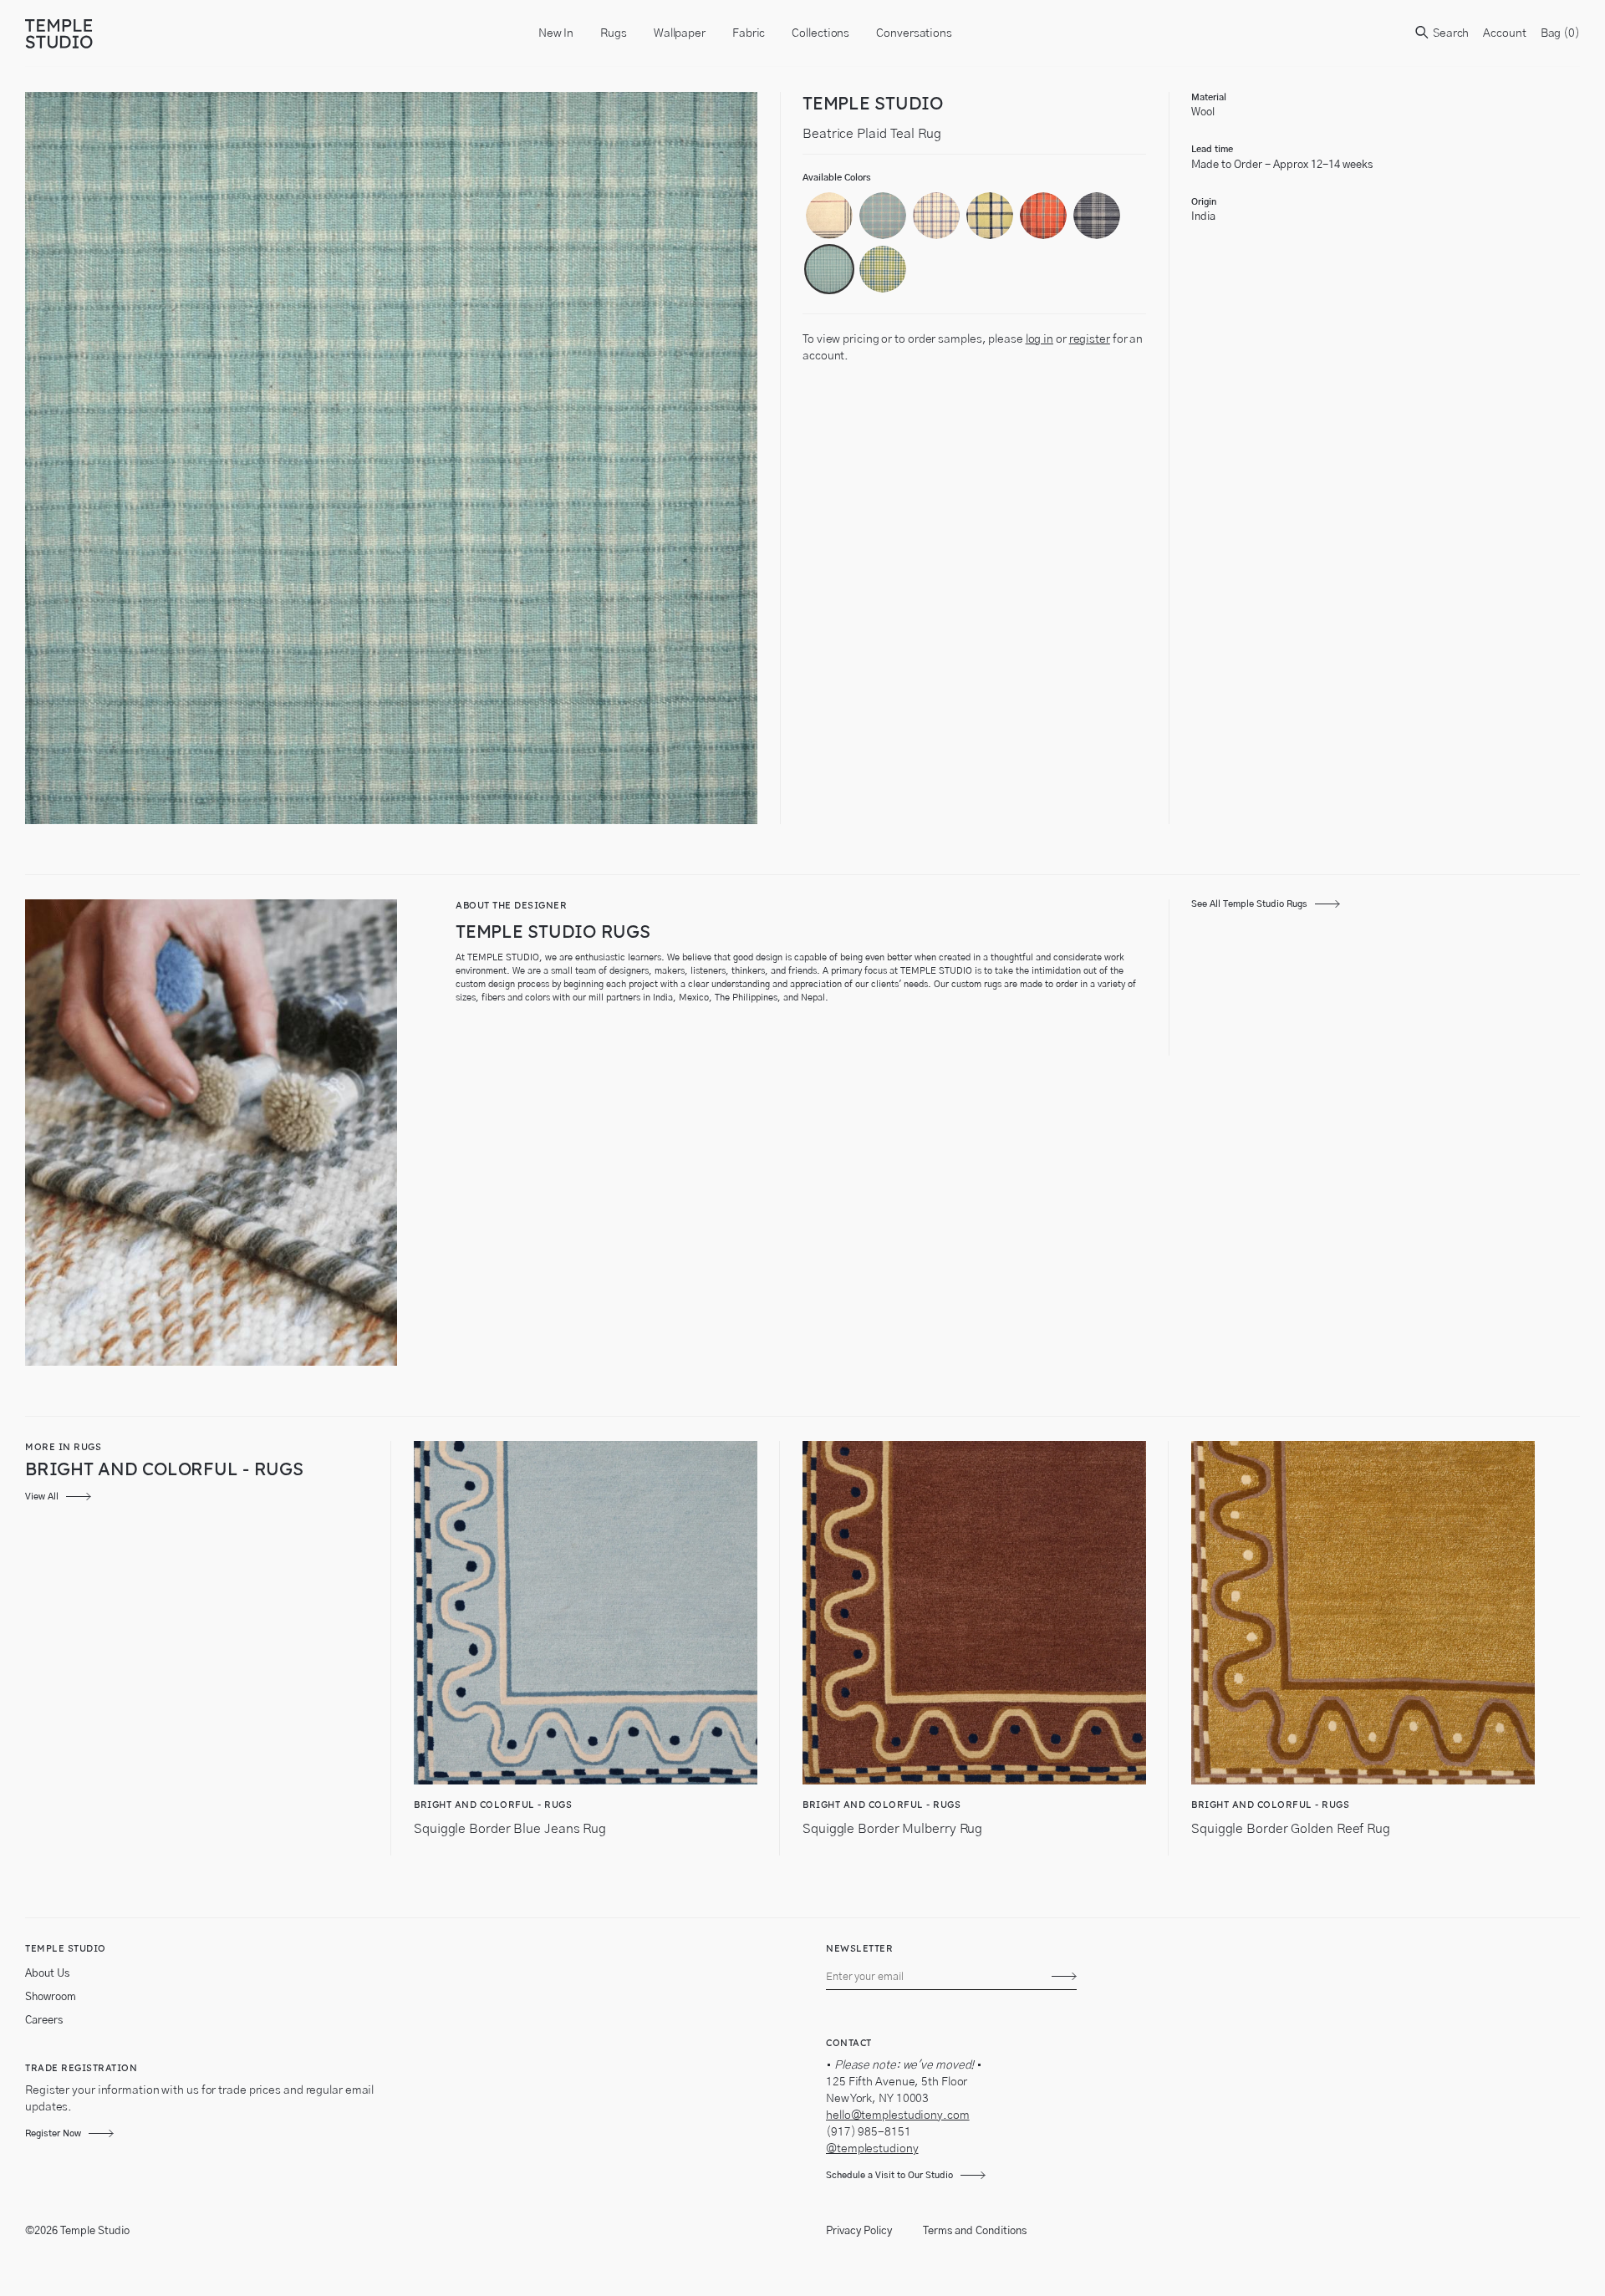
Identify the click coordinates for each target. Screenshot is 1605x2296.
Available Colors (837, 178)
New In (556, 33)
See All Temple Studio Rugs (1249, 904)
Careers (44, 2021)
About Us (47, 1974)
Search (1450, 33)
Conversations (914, 33)
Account (1504, 33)
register (1090, 339)
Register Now (53, 2133)
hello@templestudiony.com (898, 2115)
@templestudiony (872, 2149)
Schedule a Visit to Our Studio (889, 2175)
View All (42, 1497)
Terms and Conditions (975, 2231)
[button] (829, 216)
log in (1039, 339)
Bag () (1560, 33)
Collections (820, 33)
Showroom (51, 1997)
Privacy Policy (859, 2231)
